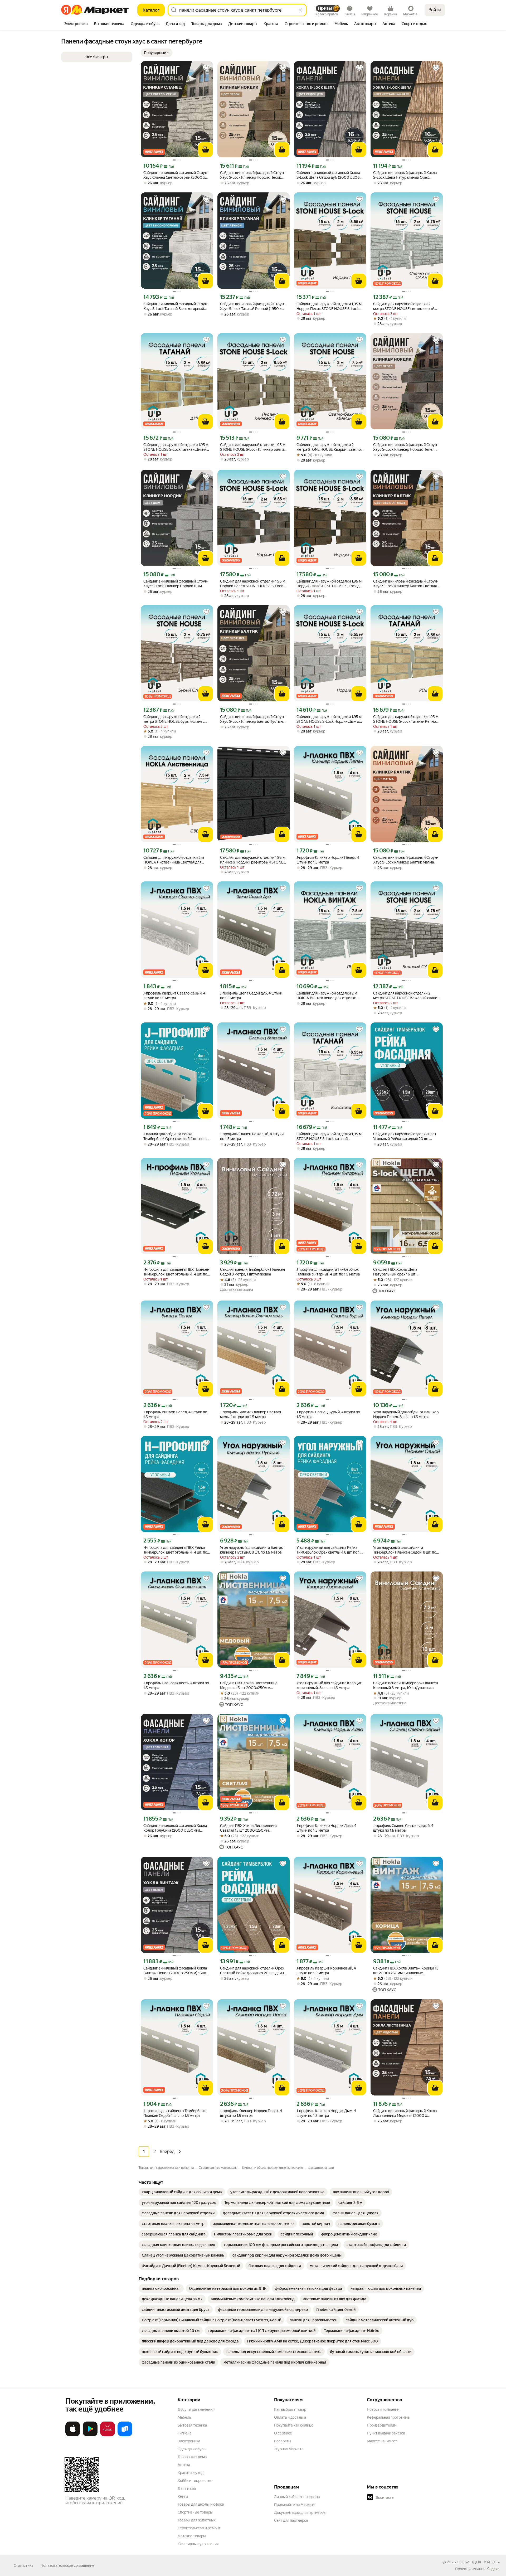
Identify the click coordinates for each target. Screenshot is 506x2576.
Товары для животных (197, 2520)
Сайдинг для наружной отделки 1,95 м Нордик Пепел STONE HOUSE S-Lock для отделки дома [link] (253, 584)
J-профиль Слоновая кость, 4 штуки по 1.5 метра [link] (176, 1685)
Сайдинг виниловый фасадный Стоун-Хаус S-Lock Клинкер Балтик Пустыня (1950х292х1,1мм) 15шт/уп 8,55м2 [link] (253, 719)
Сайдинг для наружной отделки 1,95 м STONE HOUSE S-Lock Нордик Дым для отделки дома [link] (330, 719)
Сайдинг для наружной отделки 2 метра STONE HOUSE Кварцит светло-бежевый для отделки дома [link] (329, 447)
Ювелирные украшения (198, 2544)
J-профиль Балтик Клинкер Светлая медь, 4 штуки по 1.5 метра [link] (250, 1414)
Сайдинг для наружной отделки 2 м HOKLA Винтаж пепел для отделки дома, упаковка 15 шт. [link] (327, 996)
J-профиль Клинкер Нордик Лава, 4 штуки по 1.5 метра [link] (326, 1828)
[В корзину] (206, 150)
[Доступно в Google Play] (90, 2435)
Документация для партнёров (300, 2512)
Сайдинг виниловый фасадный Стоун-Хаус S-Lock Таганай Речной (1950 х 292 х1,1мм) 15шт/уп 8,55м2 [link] (253, 306)
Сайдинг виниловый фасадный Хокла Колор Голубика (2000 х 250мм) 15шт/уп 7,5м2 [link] (175, 1828)
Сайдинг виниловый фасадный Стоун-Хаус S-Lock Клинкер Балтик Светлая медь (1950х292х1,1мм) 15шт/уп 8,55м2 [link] (406, 584)
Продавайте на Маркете (295, 2505)
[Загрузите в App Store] (73, 2435)
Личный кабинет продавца (297, 2497)
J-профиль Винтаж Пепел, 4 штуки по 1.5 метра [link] (175, 1414)
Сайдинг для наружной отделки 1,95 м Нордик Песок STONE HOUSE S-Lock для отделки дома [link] (329, 306)
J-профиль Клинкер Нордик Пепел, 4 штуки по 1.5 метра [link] (328, 860)
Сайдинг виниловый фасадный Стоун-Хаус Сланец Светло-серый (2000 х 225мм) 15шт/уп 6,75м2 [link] (176, 175)
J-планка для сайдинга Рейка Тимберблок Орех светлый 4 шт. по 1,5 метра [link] (176, 1136)
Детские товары (192, 2536)
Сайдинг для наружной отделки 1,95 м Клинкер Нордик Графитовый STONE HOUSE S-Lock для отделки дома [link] (253, 860)
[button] (157, 53)
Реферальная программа (388, 2417)
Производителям (382, 2425)
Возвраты (283, 2441)
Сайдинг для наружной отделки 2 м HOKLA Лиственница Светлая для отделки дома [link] (174, 860)
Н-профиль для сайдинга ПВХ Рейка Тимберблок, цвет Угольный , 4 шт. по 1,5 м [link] (175, 1550)
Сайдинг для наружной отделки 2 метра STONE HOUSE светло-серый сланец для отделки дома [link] (404, 306)
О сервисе (283, 2433)
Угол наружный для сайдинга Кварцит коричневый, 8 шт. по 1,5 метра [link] (329, 1685)
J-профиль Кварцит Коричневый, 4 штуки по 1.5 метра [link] (326, 1971)
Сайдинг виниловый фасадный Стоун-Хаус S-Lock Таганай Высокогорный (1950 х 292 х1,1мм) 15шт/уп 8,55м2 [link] (176, 306)
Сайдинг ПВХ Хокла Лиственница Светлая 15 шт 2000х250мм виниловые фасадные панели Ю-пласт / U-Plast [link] (253, 1828)
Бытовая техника (192, 2425)
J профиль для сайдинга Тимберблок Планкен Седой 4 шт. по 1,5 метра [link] (174, 2113)
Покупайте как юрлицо (294, 2425)
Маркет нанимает (382, 2441)
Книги (183, 2496)
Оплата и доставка (290, 2417)
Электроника (189, 2441)
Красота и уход (191, 2473)
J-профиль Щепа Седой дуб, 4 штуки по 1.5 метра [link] (251, 996)
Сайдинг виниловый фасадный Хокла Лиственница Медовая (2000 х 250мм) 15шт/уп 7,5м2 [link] (405, 2113)
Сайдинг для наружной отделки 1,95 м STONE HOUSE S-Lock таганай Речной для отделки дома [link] (406, 719)
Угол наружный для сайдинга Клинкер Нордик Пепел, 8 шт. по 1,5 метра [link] (406, 1414)
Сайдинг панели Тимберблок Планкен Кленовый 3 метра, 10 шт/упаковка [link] (406, 1685)
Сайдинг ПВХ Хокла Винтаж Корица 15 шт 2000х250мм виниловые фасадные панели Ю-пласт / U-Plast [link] (406, 1971)
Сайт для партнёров (291, 2520)
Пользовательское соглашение (67, 2565)
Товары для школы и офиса (201, 2504)
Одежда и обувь (192, 2449)
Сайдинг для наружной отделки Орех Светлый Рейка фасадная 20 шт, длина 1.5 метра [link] (253, 1971)
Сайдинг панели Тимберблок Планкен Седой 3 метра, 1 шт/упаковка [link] (252, 1272)
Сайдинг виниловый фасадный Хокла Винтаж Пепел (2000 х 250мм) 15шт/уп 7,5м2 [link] (176, 1971)
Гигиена (184, 2433)
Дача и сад (187, 2488)
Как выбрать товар (290, 2409)
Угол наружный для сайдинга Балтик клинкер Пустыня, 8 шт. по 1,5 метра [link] (251, 1550)
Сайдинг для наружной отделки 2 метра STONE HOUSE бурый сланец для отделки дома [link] (174, 719)
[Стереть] (300, 10)
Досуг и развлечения (196, 2409)
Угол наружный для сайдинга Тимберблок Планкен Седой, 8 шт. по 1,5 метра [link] (405, 1550)
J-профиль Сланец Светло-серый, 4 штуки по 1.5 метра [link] (403, 1828)
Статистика (23, 2565)
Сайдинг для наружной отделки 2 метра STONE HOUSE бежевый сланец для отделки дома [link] (406, 996)
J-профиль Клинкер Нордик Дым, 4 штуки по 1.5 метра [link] (326, 2113)
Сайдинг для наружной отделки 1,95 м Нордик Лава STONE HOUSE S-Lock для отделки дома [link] (330, 584)
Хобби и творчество (195, 2481)
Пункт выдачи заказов (386, 2433)
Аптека (184, 2465)
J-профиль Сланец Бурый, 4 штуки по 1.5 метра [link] (328, 1414)
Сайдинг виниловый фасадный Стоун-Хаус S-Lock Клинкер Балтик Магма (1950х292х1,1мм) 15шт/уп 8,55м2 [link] (406, 860)
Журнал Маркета (289, 2449)
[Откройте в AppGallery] (108, 2435)
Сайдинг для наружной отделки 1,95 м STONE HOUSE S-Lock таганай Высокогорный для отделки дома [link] (329, 1136)
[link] (182, 2192)
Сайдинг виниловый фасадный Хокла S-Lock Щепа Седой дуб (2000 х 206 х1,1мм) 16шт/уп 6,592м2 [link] (328, 175)
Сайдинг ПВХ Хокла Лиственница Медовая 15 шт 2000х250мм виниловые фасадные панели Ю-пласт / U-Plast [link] (253, 1685)
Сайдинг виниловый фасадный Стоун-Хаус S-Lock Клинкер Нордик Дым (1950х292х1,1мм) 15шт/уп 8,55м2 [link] (176, 584)
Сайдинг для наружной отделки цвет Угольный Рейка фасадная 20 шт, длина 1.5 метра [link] (405, 1136)
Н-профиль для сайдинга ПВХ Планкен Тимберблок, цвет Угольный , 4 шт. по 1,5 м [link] (176, 1272)
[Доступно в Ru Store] (125, 2435)
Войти (435, 10)
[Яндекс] (493, 2569)
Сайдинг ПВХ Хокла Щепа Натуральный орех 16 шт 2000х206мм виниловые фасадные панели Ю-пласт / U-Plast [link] (404, 1272)
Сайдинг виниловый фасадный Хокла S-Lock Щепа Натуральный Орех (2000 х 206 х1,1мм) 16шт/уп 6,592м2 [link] (406, 175)
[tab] (76, 24)
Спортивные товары (195, 2512)
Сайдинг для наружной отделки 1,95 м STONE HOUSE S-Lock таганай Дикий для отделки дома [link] (176, 447)
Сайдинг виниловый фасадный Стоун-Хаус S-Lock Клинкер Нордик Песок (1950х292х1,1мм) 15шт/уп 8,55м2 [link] (253, 175)
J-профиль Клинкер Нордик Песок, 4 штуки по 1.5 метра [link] (251, 2113)
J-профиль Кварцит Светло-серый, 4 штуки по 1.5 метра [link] (174, 996)
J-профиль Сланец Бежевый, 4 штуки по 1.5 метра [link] (252, 1136)
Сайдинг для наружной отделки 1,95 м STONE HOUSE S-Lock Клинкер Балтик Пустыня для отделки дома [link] (253, 447)
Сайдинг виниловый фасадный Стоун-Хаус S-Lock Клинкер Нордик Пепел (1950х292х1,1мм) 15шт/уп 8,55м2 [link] (406, 447)
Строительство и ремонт (199, 2528)
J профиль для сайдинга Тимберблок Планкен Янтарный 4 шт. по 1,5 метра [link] (328, 1272)
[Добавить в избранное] (206, 68)
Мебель (184, 2417)
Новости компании (383, 2409)
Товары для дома (192, 2457)
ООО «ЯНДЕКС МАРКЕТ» (478, 2562)
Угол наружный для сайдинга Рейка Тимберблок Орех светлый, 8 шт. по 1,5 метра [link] (330, 1550)
